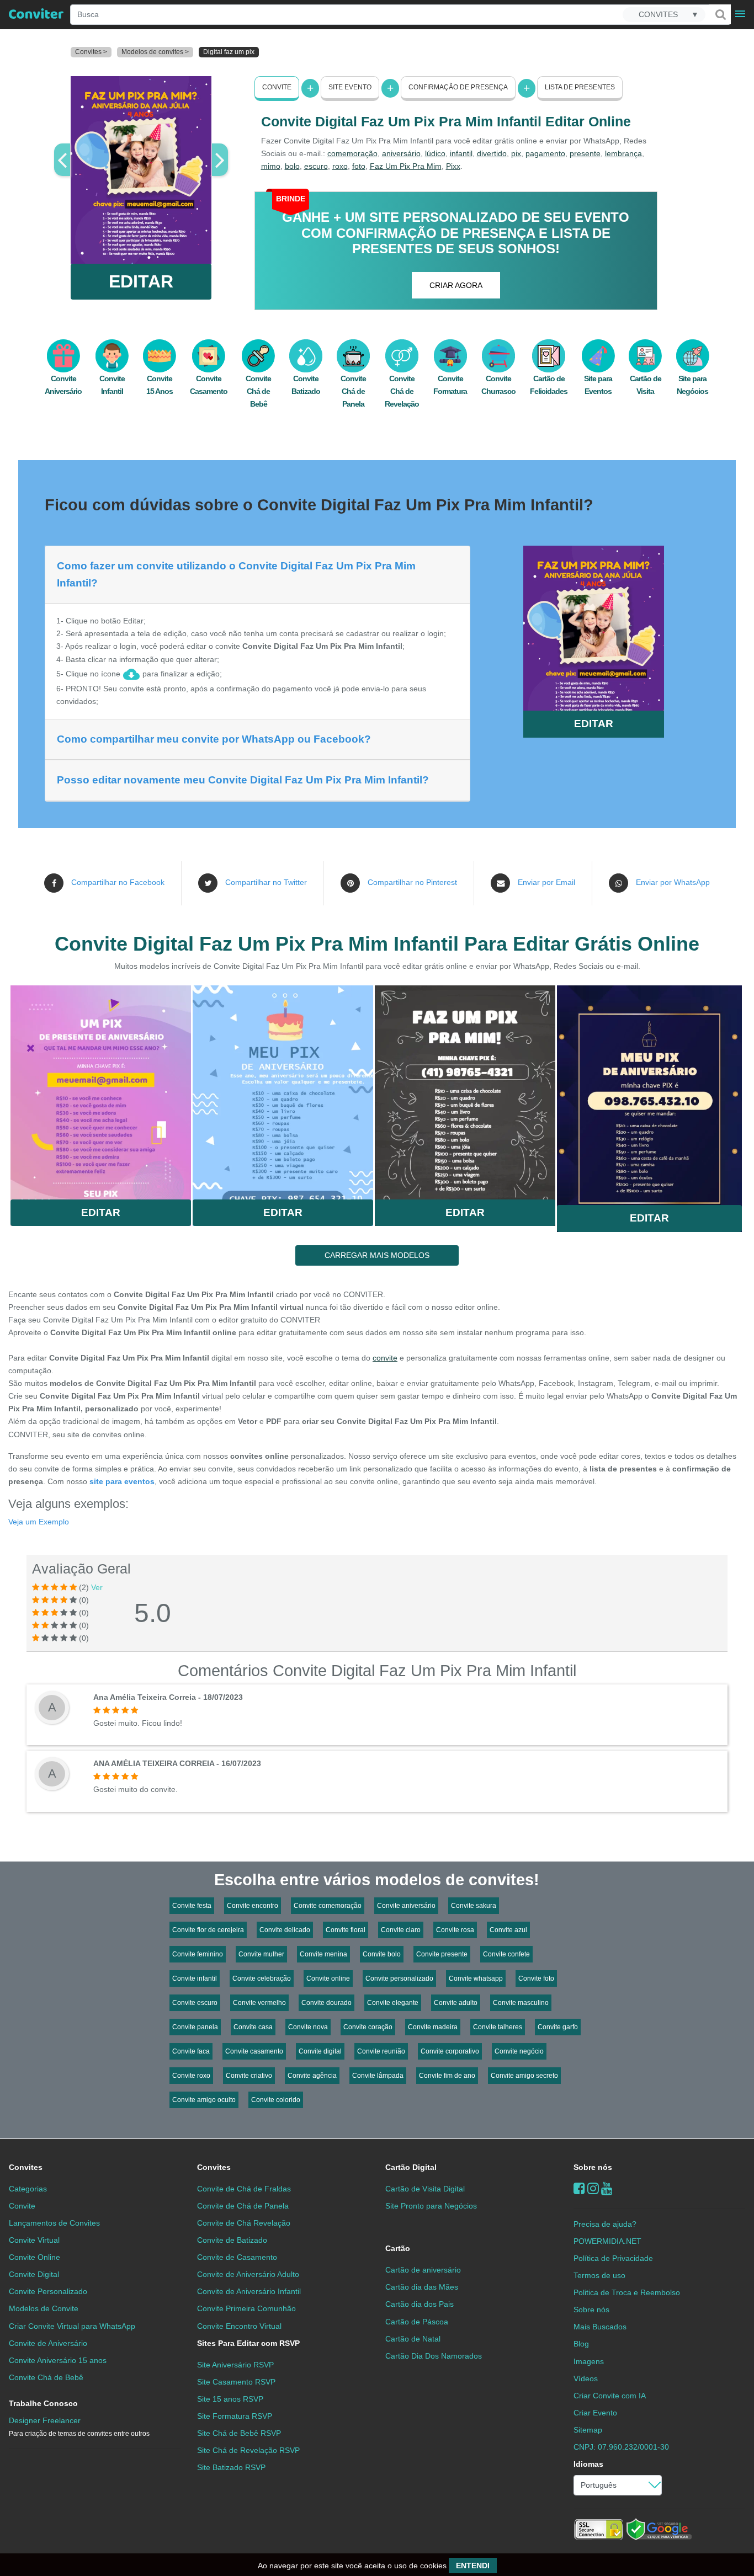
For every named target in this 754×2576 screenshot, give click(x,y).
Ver (97, 1587)
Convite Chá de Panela (353, 391)
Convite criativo (249, 2076)
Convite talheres (498, 2027)
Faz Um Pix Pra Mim (406, 166)
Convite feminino (198, 1954)
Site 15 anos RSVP (230, 2399)
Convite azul (508, 1930)
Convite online (328, 1978)
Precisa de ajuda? (605, 2224)
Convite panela (195, 2027)
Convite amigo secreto (524, 2076)
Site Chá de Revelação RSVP (248, 2450)
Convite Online (34, 2257)
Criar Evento (595, 2413)
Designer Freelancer (79, 2427)
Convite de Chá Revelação (244, 2223)
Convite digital (320, 2051)
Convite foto (536, 1978)
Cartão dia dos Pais (420, 2304)
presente (585, 153)
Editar (101, 1212)
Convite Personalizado (48, 2291)
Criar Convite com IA (610, 2396)
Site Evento (350, 87)
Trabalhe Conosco (43, 2403)
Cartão (398, 2248)
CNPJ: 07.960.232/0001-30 (621, 2447)
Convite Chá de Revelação (402, 391)
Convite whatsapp (476, 1978)
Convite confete (506, 1954)
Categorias (28, 2189)
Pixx (453, 166)
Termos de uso (599, 2275)
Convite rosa (455, 1930)
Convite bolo (382, 1954)
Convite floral (346, 1930)
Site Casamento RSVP (236, 2382)
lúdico (435, 153)
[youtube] (607, 2188)
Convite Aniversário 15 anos (58, 2360)
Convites (26, 2167)
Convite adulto (456, 2003)
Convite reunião (381, 2051)
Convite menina (323, 1954)
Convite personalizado (399, 1978)
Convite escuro (195, 2003)
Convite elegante (393, 2003)
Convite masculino (521, 2003)
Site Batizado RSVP (231, 2467)
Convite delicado (285, 1930)
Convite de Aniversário (48, 2343)
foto (359, 166)
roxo (340, 166)
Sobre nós (593, 2167)
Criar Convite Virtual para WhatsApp (72, 2326)
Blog (581, 2344)
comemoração (352, 153)
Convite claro (401, 1930)
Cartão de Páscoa (417, 2322)
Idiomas (588, 2464)
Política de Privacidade (613, 2258)
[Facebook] (579, 2188)
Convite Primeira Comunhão (246, 2308)
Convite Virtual (34, 2240)
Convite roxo (191, 2076)
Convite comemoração (328, 1906)
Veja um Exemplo (39, 1522)
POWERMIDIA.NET (607, 2241)
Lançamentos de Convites (54, 2223)
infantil (461, 153)
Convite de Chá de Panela (243, 2206)
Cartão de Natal (413, 2339)
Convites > (91, 52)
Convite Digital (34, 2274)
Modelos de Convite (44, 2308)
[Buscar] (720, 14)
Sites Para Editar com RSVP (248, 2343)
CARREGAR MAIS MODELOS (377, 1255)
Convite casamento (254, 2051)
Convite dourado (326, 2003)
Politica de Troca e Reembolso (627, 2292)
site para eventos (122, 1481)
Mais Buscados (600, 2327)
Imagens (589, 2361)
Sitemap (588, 2430)
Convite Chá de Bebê (258, 391)
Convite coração (368, 2027)
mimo (271, 166)
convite (385, 1358)
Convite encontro (253, 1906)
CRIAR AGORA (456, 285)
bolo (292, 166)
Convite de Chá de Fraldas (244, 2189)
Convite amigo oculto (204, 2100)
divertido (492, 153)
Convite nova (308, 2027)
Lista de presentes (580, 87)
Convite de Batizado (232, 2240)
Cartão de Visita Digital (425, 2189)
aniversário (401, 153)
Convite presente (442, 1954)
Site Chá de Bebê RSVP (239, 2433)
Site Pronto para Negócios (431, 2206)
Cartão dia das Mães (422, 2287)
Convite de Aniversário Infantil (249, 2291)
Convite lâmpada (378, 2076)
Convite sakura (474, 1906)
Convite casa (253, 2027)
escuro (316, 166)
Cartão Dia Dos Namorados (434, 2356)
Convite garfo (558, 2027)
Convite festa (192, 1906)
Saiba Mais (101, 1088)
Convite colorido (276, 2100)
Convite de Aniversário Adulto (248, 2274)
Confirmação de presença (458, 87)
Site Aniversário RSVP (235, 2365)
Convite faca (191, 2051)
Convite (277, 87)
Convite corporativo (450, 2051)
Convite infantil (195, 1978)
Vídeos (586, 2378)
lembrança (623, 153)
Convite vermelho (259, 2003)
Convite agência (312, 2076)
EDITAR (141, 281)
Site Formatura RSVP (235, 2416)
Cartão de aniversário (423, 2270)
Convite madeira (433, 2027)
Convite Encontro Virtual (239, 2326)
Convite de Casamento (237, 2257)
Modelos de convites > (155, 52)
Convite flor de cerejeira (208, 1930)
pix (516, 153)
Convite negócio (519, 2051)
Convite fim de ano (447, 2076)
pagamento (545, 153)
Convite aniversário (406, 1906)
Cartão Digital (411, 2167)
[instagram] (593, 2188)
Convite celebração (262, 1978)
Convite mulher (261, 1954)
